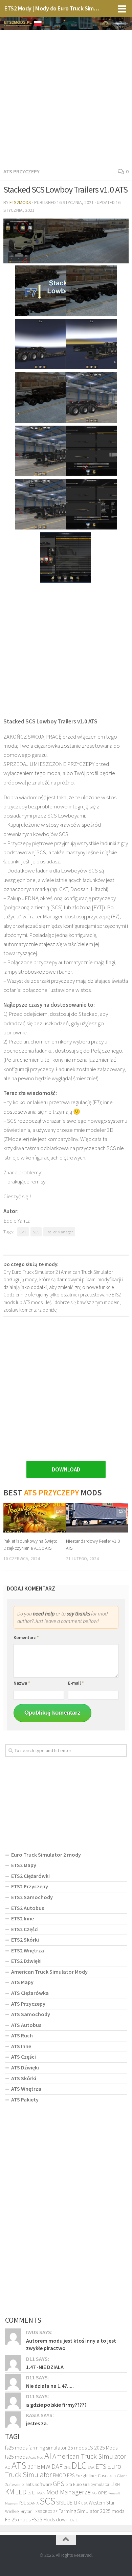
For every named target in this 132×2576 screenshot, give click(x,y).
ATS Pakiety (25, 2099)
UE (70, 2502)
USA (84, 2503)
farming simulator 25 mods (58, 2448)
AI (48, 2455)
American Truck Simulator (89, 2456)
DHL (67, 2467)
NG (94, 2493)
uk (77, 2502)
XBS (39, 2511)
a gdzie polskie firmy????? (56, 2405)
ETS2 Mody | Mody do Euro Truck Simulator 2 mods (52, 8)
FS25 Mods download (55, 2519)
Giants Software (37, 2484)
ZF (55, 2512)
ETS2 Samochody (32, 1897)
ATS (19, 2465)
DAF (57, 2466)
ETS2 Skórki (25, 1940)
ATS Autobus (26, 2025)
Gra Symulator (96, 2484)
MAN (41, 2493)
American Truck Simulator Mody (49, 1972)
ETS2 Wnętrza (28, 1950)
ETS (101, 2466)
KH (117, 2484)
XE (45, 2511)
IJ (112, 2484)
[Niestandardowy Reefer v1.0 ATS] (97, 1518)
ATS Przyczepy (21, 171)
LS (29, 2493)
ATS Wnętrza (26, 2089)
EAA (91, 2467)
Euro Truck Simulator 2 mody (46, 1855)
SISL (61, 2502)
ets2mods (20, 202)
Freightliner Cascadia (96, 2475)
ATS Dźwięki (25, 2067)
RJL (23, 2503)
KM (10, 2492)
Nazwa (22, 1683)
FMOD (59, 2475)
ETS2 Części (25, 1929)
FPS (71, 2475)
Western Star (102, 2503)
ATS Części (24, 2057)
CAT (23, 1232)
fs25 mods (16, 2448)
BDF (32, 2467)
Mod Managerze (69, 2492)
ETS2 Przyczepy (30, 1886)
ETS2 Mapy (24, 1865)
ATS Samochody (31, 2014)
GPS (59, 2484)
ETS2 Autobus (28, 1908)
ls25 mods (16, 2457)
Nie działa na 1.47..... (50, 2386)
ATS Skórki (24, 2078)
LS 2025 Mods (103, 2448)
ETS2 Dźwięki (26, 1961)
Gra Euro (74, 2484)
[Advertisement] (66, 97)
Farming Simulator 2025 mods (91, 2511)
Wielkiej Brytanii (20, 2511)
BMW (44, 2466)
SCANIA (33, 2503)
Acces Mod (36, 2457)
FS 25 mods (18, 2519)
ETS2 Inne (23, 1918)
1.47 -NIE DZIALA (45, 2367)
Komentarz (26, 1638)
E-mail (76, 1683)
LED (21, 2492)
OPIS (103, 2493)
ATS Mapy (22, 1982)
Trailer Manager (59, 1232)
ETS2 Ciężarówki (30, 1876)
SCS (36, 1232)
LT (34, 2493)
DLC (79, 2465)
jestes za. (37, 2423)
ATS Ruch (22, 2035)
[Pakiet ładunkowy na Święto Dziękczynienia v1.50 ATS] (35, 1518)
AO (8, 2467)
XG (50, 2512)
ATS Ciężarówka (30, 1993)
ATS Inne (21, 2046)
